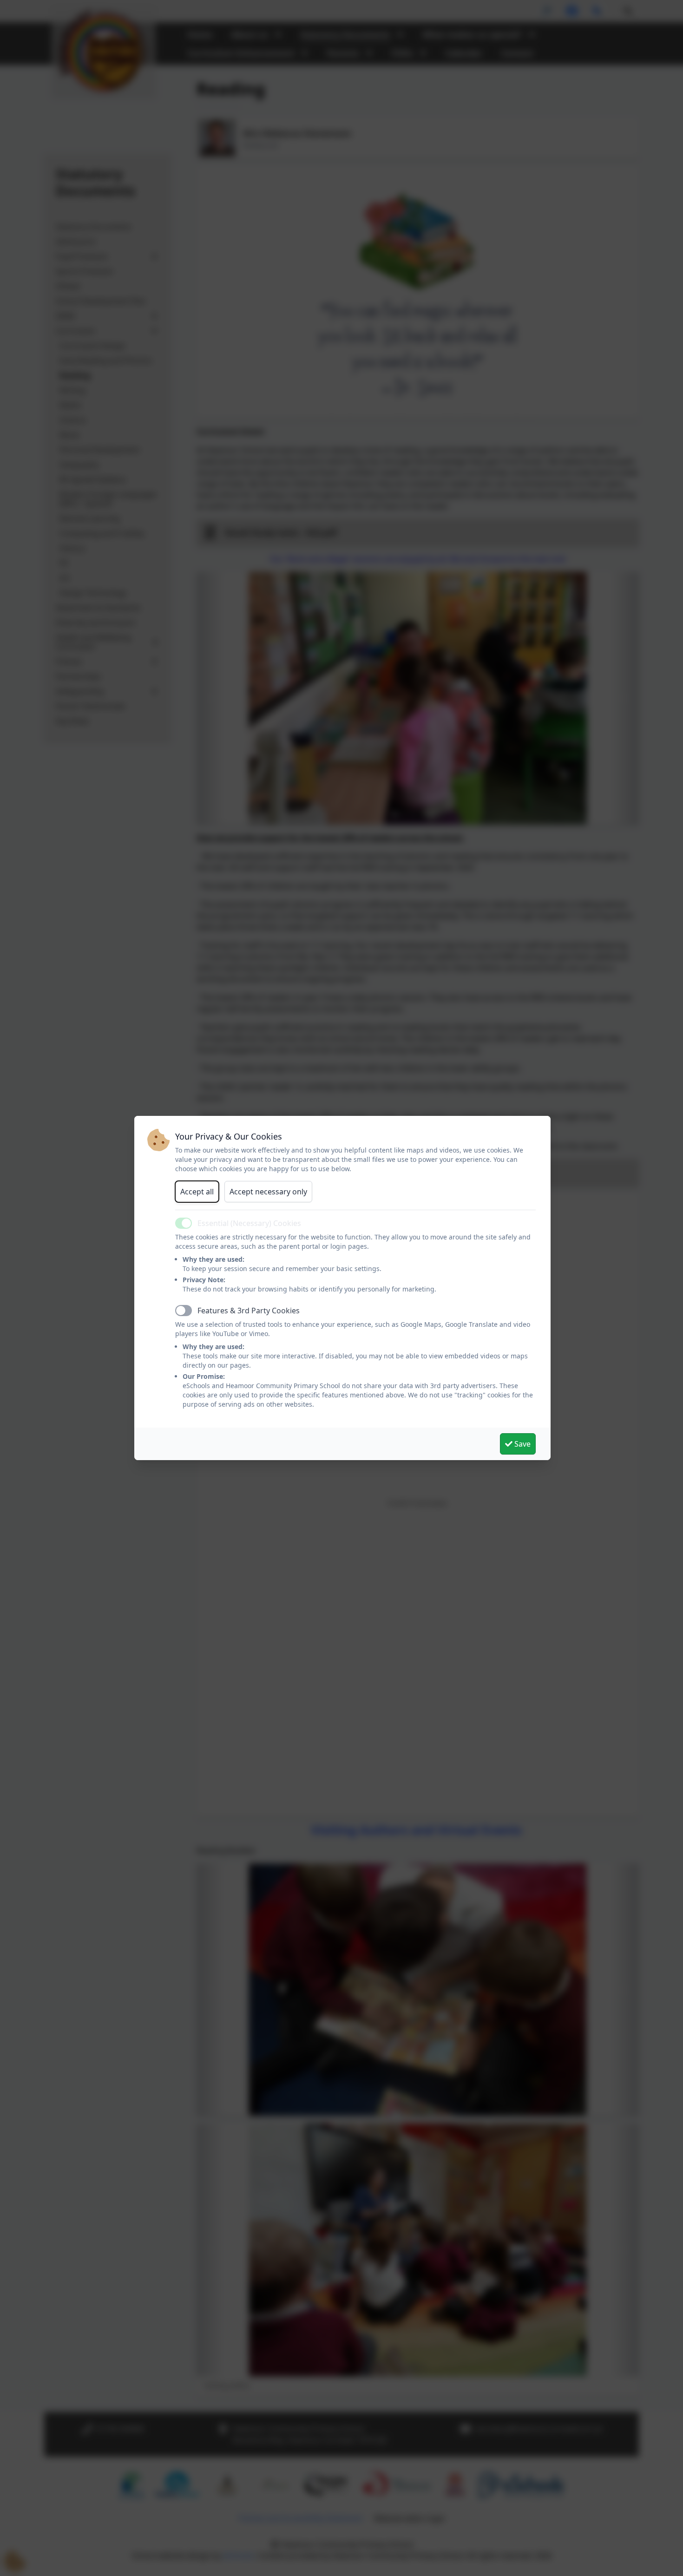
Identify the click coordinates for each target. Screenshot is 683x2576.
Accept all (197, 1192)
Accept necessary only (268, 1192)
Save (522, 1444)
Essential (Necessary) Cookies (249, 1223)
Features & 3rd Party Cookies (249, 1311)
